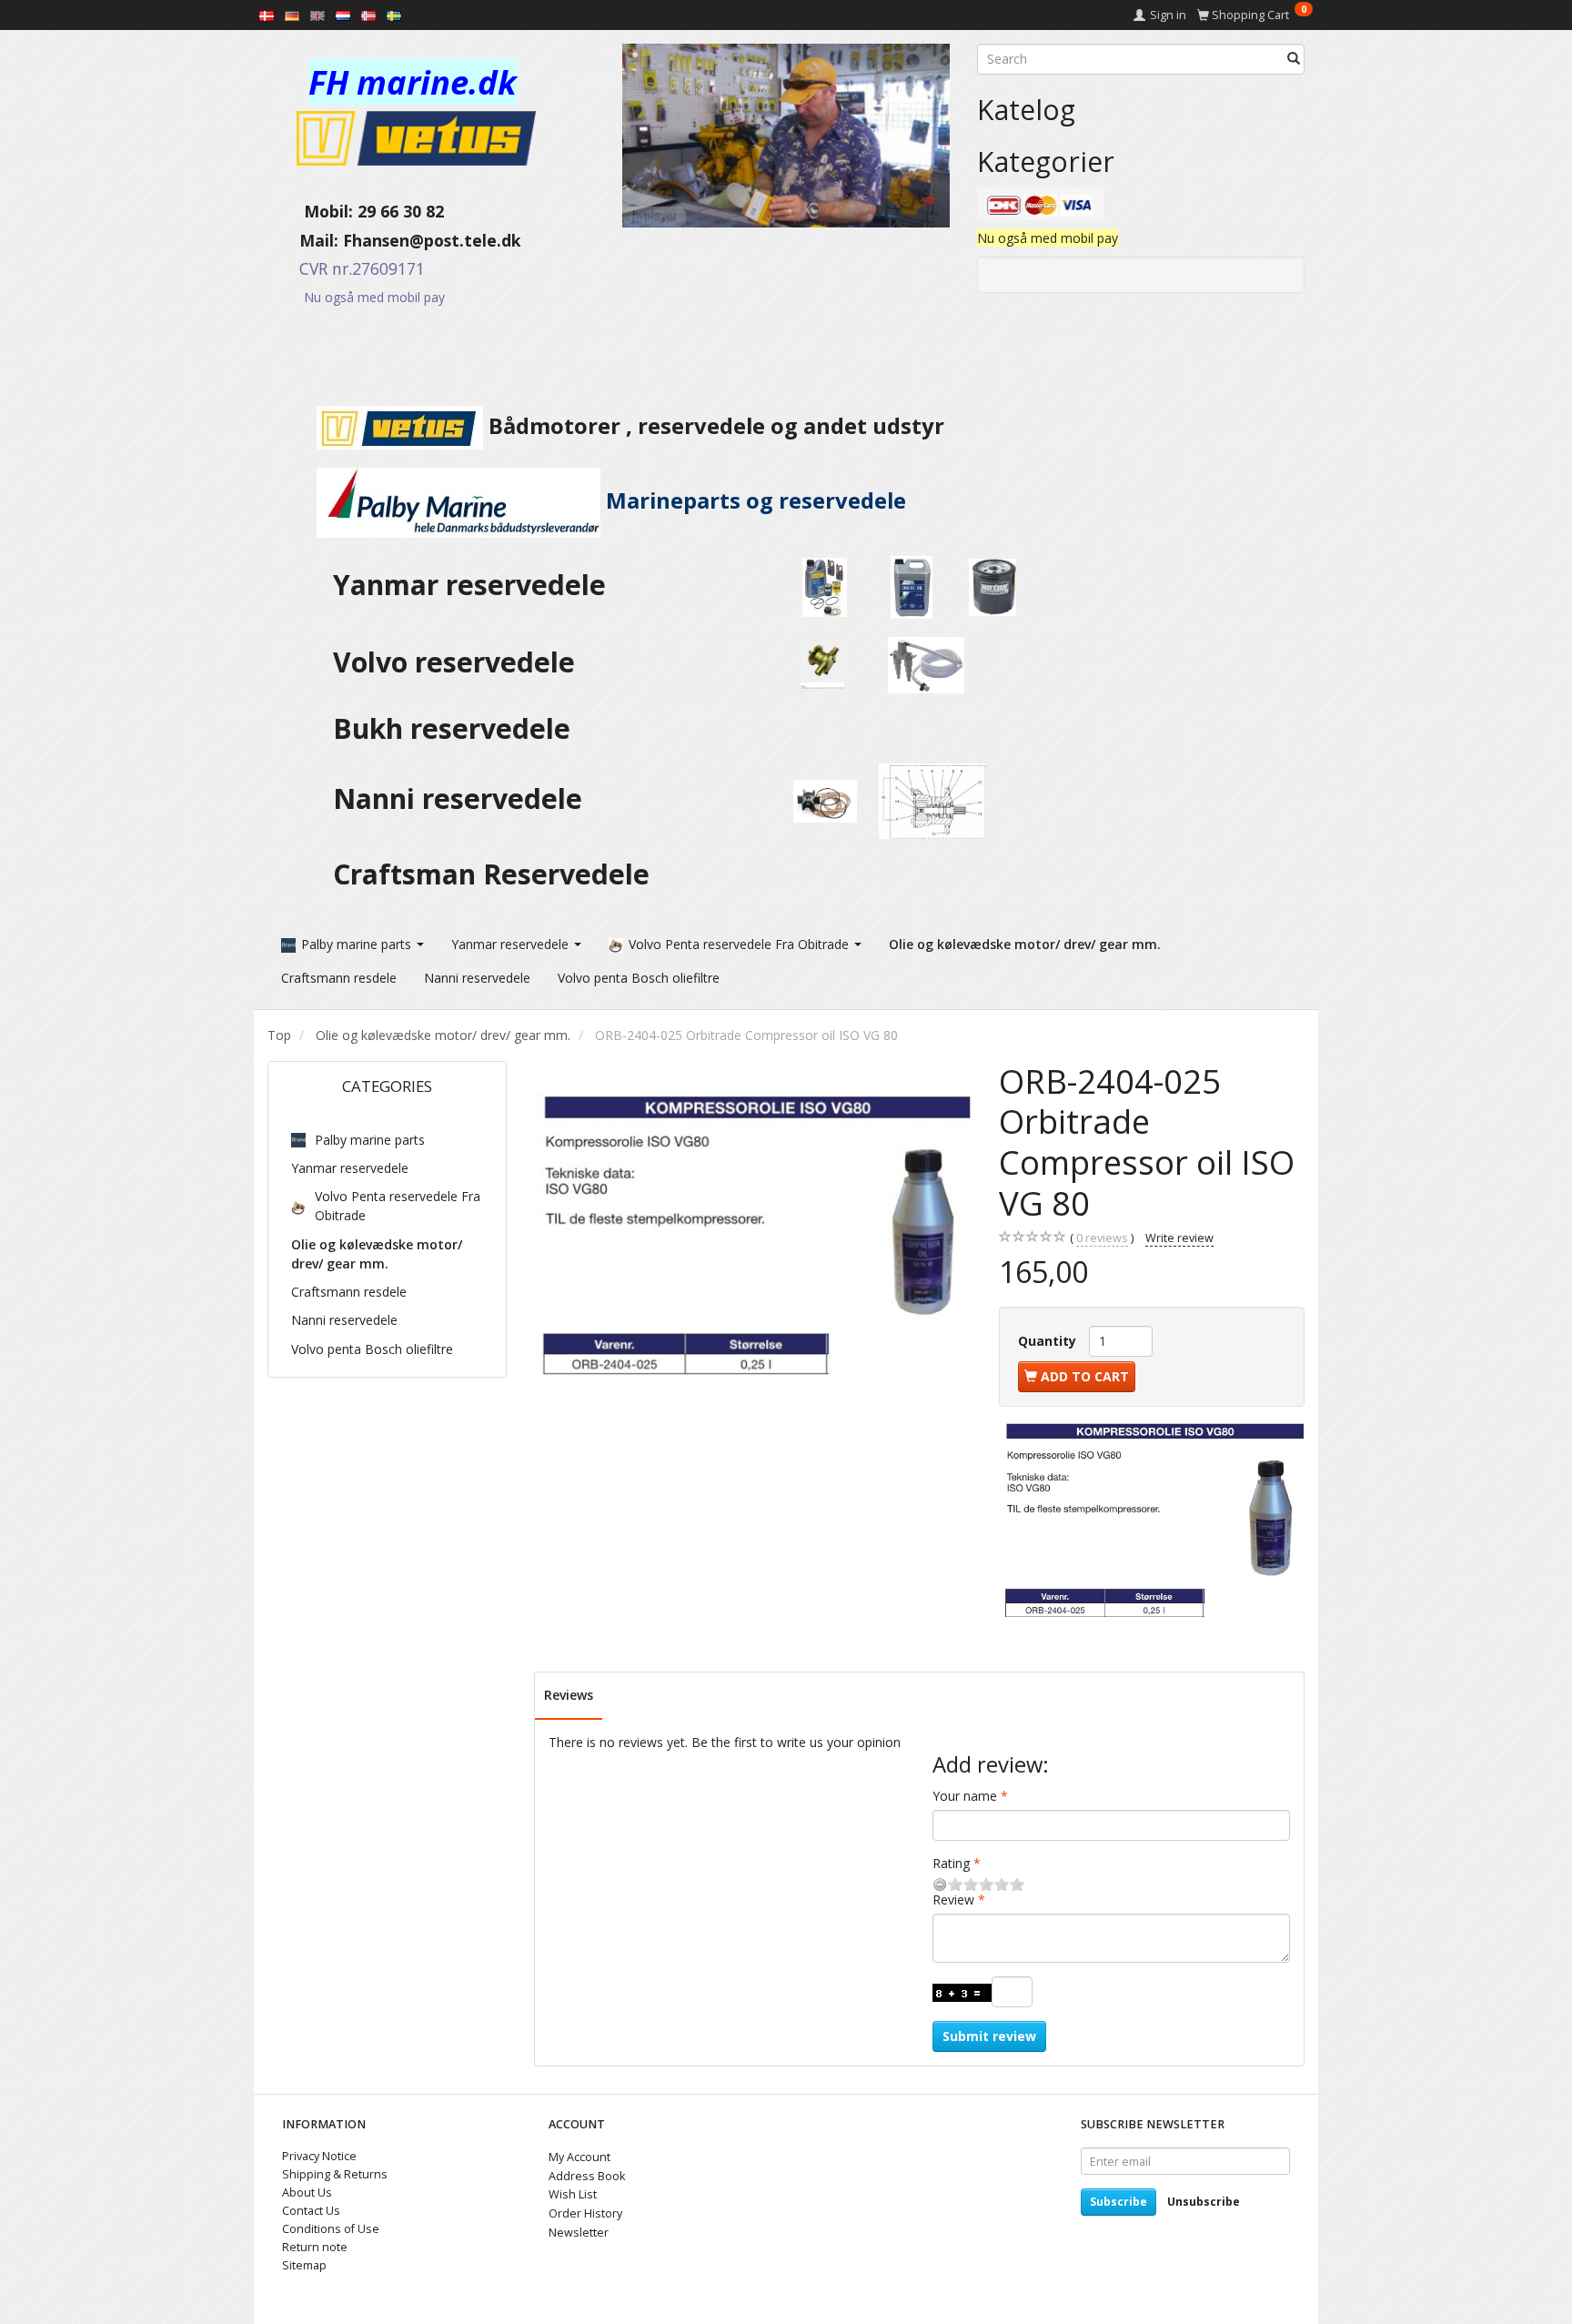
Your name (965, 1796)
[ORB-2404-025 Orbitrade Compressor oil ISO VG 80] (753, 1237)
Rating (951, 1863)
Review (953, 1900)
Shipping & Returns (335, 2174)
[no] (368, 15)
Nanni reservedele (461, 798)
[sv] (394, 15)
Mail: (305, 240)
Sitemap (304, 2265)
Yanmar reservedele (469, 585)
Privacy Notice (319, 2156)
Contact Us (311, 2211)
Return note (315, 2247)
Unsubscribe (1204, 2202)
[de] (292, 15)
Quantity (1049, 1341)
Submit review (989, 2036)
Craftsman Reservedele (491, 874)
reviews (1102, 1238)
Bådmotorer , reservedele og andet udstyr (714, 426)
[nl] (343, 15)
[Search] (1294, 59)
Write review (1179, 1238)
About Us (307, 2193)
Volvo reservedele (461, 662)
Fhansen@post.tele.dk (432, 240)
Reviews (569, 1695)
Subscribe (1119, 2202)
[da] (267, 15)
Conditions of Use (331, 2229)
